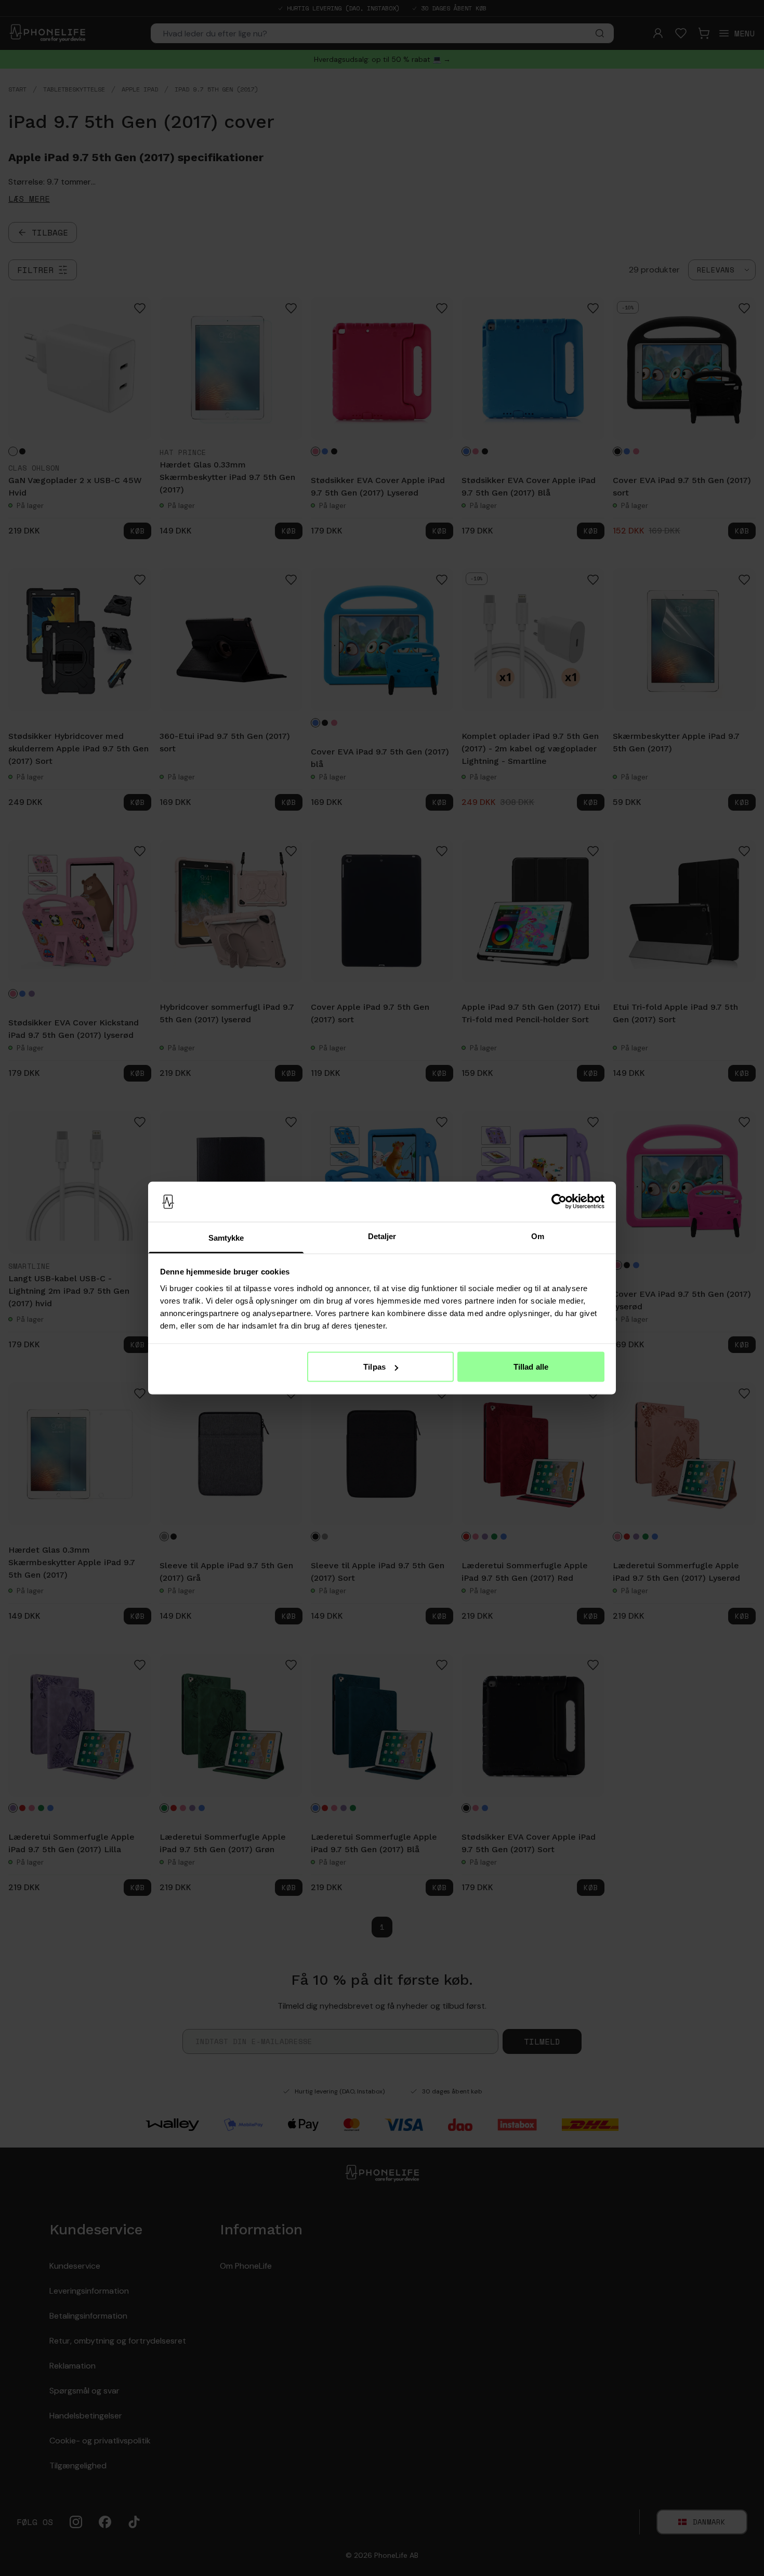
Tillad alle (531, 1367)
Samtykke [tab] (226, 1237)
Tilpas (374, 1367)
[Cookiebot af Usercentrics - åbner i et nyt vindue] (559, 1202)
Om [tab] (538, 1236)
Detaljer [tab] (382, 1236)
